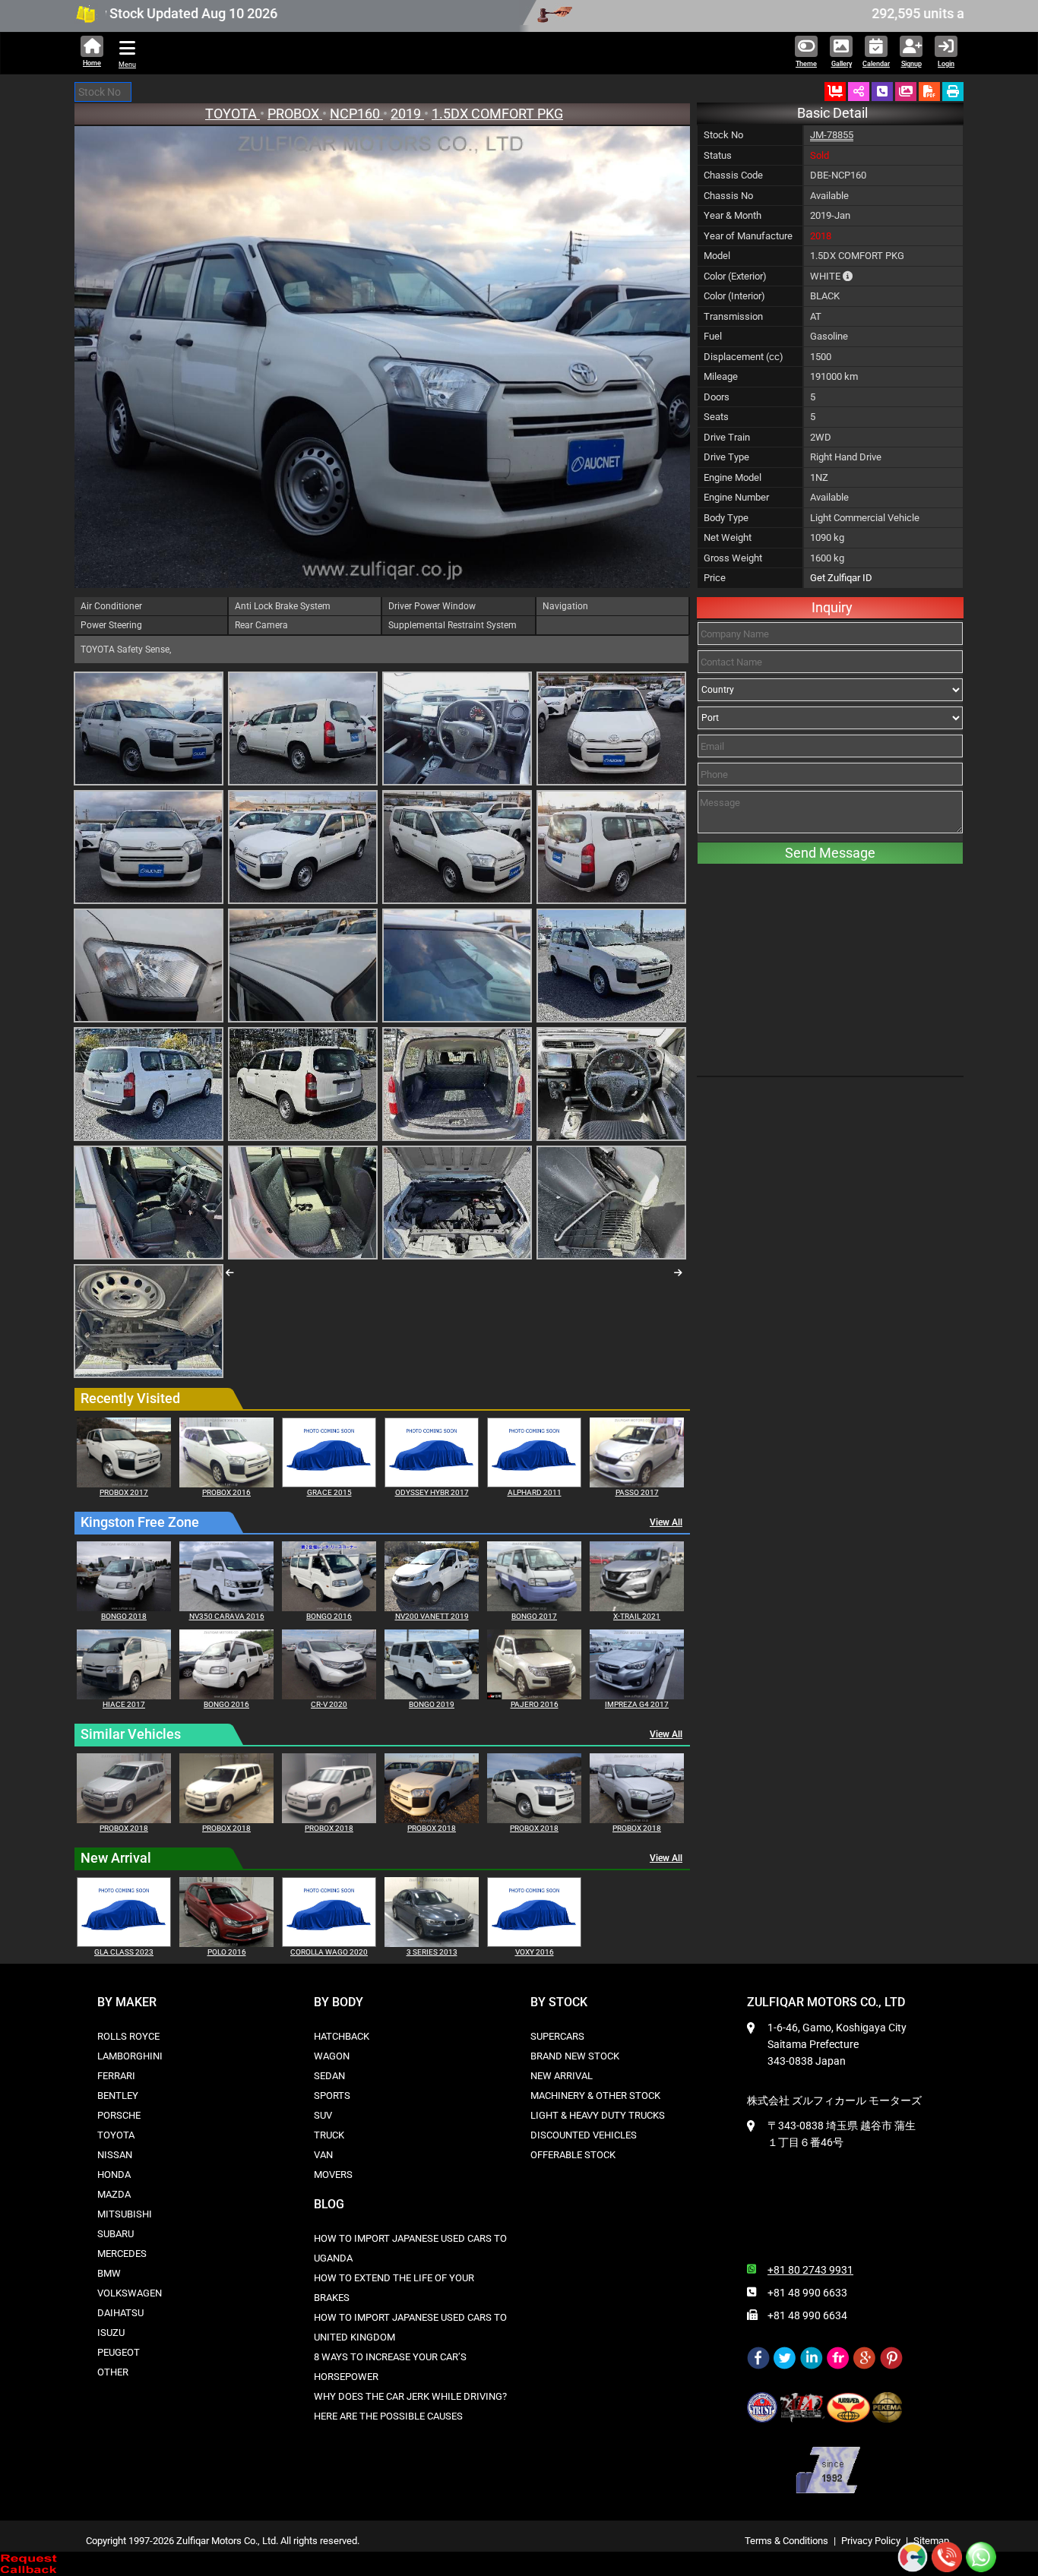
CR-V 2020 (329, 1704)
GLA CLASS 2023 (124, 1952)
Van (323, 2155)
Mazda (114, 2194)
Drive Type (726, 457)
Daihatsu (120, 2313)
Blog (329, 2204)
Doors (717, 397)
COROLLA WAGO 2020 (329, 1952)
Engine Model (733, 477)
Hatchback (342, 2036)
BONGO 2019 (432, 1704)
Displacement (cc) (744, 357)
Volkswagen (130, 2293)
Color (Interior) (734, 296)
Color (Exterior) (735, 276)
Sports (332, 2096)
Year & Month (733, 215)
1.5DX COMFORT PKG (497, 114)
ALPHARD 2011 (535, 1492)
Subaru (116, 2234)
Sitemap (931, 2541)
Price (715, 578)
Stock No (723, 135)
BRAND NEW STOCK (575, 2056)
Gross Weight (733, 558)
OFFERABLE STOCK (573, 2155)
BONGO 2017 (534, 1616)
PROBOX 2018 (124, 1828)
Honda (114, 2175)
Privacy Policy (871, 2541)
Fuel (713, 336)
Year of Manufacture (748, 236)
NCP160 (356, 114)
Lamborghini (130, 2056)
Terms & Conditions (786, 2541)
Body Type (726, 518)
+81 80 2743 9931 (810, 2270)
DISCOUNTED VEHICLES (584, 2135)
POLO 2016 (227, 1952)
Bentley (118, 2096)
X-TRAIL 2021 (637, 1616)
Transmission (733, 316)
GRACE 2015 (329, 1492)
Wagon (332, 2056)
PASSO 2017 (637, 1492)
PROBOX (295, 114)
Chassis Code (733, 175)
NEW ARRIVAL (562, 2076)
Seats (716, 417)
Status (718, 155)
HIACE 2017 (124, 1704)
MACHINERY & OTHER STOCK (595, 2096)
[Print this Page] (953, 92)
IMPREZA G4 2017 (637, 1704)
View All (666, 1522)
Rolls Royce (128, 2036)
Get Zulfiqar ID (841, 578)
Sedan (329, 2076)
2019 (407, 114)
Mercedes (122, 2254)
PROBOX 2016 (226, 1492)
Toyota (116, 2135)
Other (113, 2372)
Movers (333, 2175)
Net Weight (728, 537)
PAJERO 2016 (535, 1704)
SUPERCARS (557, 2036)
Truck (329, 2135)
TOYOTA (233, 114)
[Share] (859, 92)
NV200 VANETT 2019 (432, 1616)
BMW (109, 2273)
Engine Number (736, 497)
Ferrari (116, 2076)
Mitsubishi (125, 2214)
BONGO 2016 (329, 1616)
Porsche (119, 2115)
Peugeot (119, 2352)
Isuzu (111, 2333)
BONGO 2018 (124, 1616)
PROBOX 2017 (124, 1492)
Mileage (721, 376)
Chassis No (728, 196)
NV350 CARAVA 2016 (227, 1616)
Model (717, 256)
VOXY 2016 (535, 1952)
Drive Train (727, 437)
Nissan (115, 2155)
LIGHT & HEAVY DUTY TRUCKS (598, 2115)
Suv (323, 2115)
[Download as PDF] (929, 92)
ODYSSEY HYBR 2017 (432, 1492)
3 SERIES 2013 (432, 1952)
